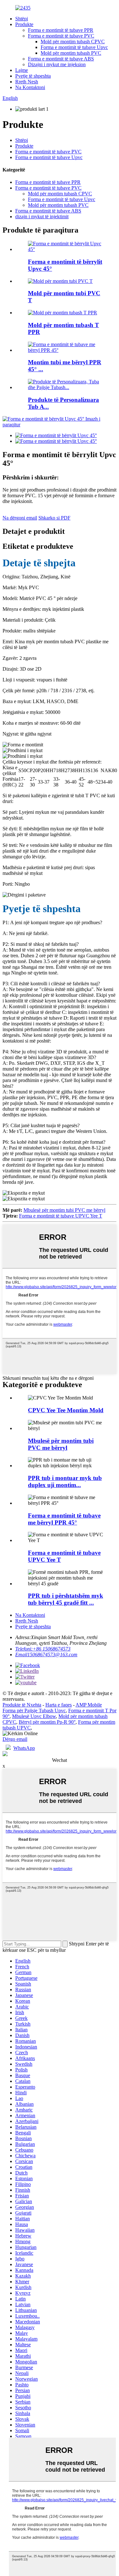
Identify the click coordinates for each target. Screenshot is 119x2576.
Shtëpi (22, 19)
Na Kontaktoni (30, 87)
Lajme (22, 70)
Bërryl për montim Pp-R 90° (47, 1722)
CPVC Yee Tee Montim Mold (66, 1410)
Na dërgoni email (20, 518)
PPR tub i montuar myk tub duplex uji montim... (65, 1481)
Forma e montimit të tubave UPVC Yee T (61, 1216)
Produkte (24, 24)
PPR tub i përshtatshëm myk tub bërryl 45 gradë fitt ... (66, 1599)
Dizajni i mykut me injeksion (57, 64)
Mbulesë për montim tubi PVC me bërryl (64, 1210)
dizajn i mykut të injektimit (42, 216)
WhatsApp (24, 1748)
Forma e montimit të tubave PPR (61, 30)
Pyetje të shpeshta (33, 76)
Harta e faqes (59, 1705)
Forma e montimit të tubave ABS (61, 59)
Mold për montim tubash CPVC (73, 42)
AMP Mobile (89, 1705)
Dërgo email (15, 1739)
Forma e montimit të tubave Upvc (74, 47)
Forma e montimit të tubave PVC (61, 36)
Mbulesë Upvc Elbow (34, 1716)
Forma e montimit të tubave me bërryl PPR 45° (64, 1519)
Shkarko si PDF (54, 518)
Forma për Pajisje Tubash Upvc (34, 1710)
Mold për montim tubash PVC (71, 53)
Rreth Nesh (27, 82)
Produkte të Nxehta (22, 1705)
